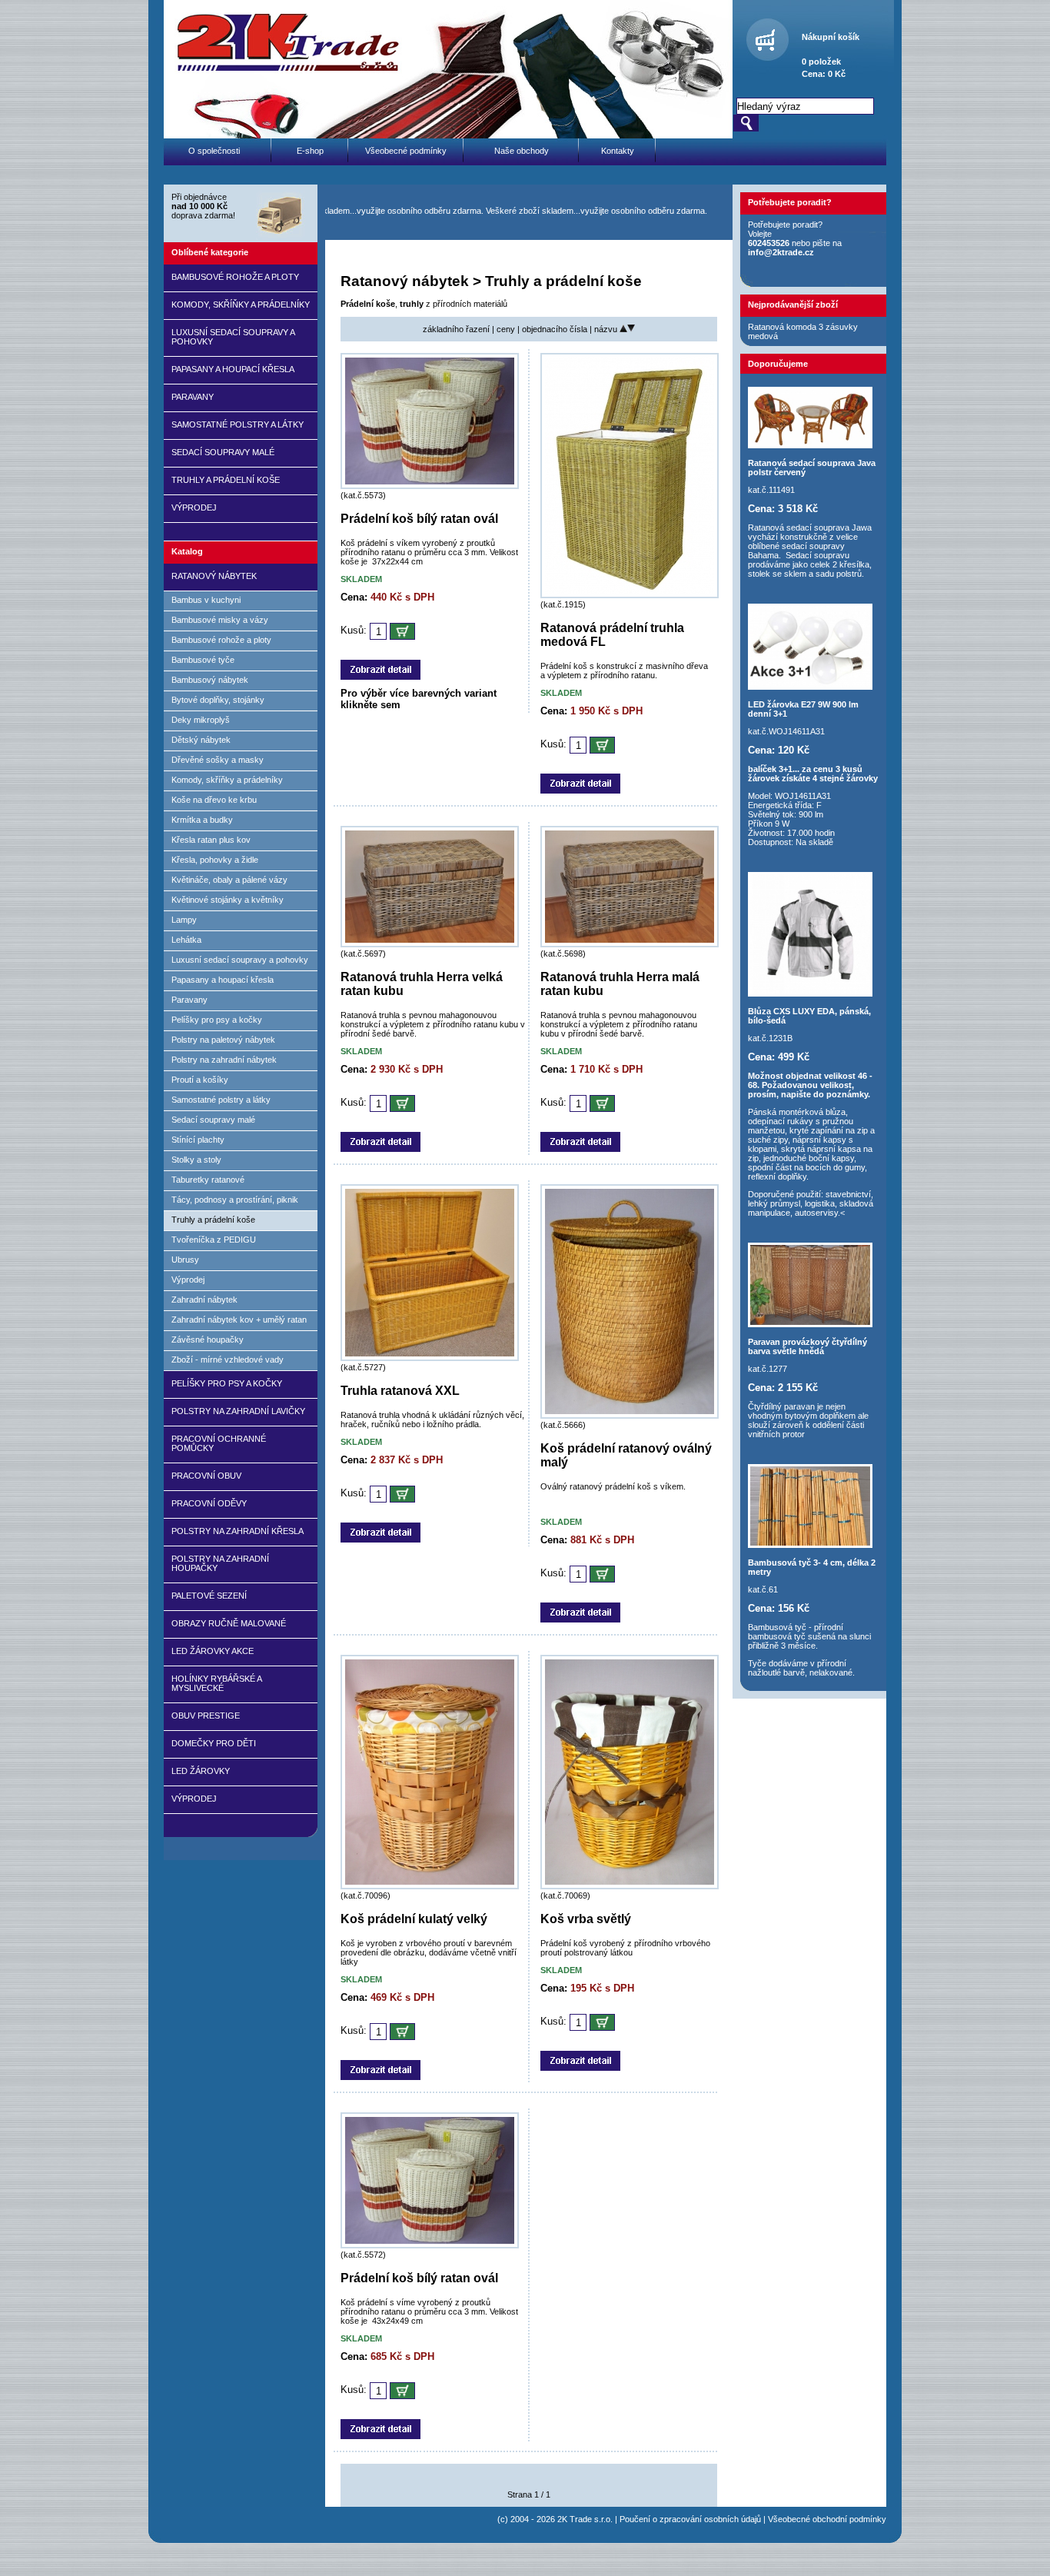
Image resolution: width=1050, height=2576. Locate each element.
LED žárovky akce (213, 1651)
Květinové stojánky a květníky (228, 900)
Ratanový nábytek (214, 576)
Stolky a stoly (196, 1160)
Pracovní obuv (206, 1476)
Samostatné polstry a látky (238, 424)
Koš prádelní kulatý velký (414, 1919)
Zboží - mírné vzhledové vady (228, 1360)
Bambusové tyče (203, 660)
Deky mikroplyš (201, 720)
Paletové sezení (209, 1596)
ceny (507, 329)
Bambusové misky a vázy (220, 620)
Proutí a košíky (200, 1080)
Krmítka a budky (202, 820)
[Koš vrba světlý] (630, 1886)
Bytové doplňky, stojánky (218, 700)
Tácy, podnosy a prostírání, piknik (235, 1200)
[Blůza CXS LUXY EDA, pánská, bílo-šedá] (810, 993)
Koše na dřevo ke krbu (214, 800)
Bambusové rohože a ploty (235, 277)
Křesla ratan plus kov (211, 840)
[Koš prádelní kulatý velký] (430, 1886)
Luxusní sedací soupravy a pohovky (240, 960)
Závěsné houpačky (208, 1340)
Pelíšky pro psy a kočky (217, 1020)
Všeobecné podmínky (406, 151)
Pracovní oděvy (209, 1503)
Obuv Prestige (206, 1716)
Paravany (193, 397)
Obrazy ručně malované (229, 1623)
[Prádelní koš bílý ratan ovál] (430, 486)
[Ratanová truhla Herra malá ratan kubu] (630, 944)
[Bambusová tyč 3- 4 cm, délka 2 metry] (810, 1545)
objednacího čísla (556, 329)
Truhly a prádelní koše (226, 480)
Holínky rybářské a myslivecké (216, 1683)
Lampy (184, 920)
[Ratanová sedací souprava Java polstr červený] (810, 445)
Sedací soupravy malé (223, 452)
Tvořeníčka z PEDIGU (214, 1240)
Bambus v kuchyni (206, 600)
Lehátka (186, 940)
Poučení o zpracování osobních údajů (690, 2519)
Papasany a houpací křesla (233, 369)
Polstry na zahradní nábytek (224, 1060)
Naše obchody (522, 151)
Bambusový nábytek (210, 680)
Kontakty (618, 151)
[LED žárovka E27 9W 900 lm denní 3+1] (810, 687)
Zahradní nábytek (204, 1300)
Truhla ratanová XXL (400, 1391)
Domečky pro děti (214, 1743)
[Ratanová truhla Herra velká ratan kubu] (430, 944)
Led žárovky (201, 1771)
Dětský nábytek (201, 740)
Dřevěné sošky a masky (218, 760)
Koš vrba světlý (586, 1919)
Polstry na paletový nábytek (223, 1040)
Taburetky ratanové (208, 1180)
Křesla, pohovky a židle (215, 860)
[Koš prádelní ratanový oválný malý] (630, 1416)
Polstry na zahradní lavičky (238, 1411)
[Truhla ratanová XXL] (430, 1358)
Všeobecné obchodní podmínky (827, 2519)
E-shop (310, 151)
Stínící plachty (198, 1140)
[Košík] (765, 48)
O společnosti (214, 151)
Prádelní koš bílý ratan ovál (419, 519)
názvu (607, 329)
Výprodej (194, 508)
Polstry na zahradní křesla (238, 1531)
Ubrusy (185, 1260)
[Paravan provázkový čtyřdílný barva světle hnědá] (810, 1324)
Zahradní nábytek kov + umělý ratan (239, 1320)
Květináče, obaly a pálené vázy (229, 880)
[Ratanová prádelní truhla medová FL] (630, 595)
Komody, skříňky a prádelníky (241, 305)
